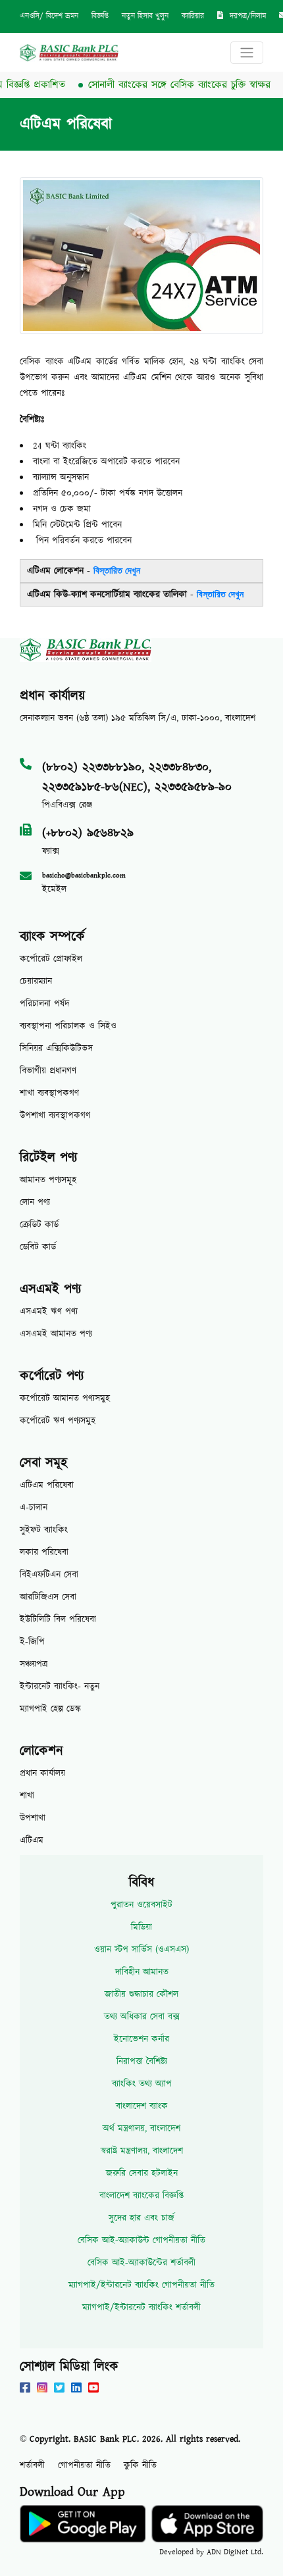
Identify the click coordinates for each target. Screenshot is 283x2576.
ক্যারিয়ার (193, 16)
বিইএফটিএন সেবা (49, 1575)
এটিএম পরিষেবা (47, 1485)
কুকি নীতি (140, 2465)
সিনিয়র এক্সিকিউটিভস (56, 1049)
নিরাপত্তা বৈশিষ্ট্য (142, 2062)
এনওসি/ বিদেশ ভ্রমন (49, 16)
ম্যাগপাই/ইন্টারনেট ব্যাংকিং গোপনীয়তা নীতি (141, 2285)
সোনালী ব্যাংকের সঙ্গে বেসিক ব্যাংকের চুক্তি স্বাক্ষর (166, 85)
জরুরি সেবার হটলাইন (142, 2173)
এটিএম (32, 1841)
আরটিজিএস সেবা (48, 1597)
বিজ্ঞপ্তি (100, 16)
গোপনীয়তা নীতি (84, 2465)
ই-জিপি (32, 1642)
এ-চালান (34, 1508)
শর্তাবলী (32, 2465)
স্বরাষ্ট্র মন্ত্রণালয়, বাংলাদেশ (142, 2151)
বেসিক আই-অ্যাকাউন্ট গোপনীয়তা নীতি (141, 2241)
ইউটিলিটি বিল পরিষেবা (58, 1620)
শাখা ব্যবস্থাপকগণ (49, 1093)
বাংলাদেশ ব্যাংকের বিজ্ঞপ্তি (141, 2196)
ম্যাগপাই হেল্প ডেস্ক (50, 1709)
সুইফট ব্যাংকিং (44, 1530)
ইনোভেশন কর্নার (141, 2039)
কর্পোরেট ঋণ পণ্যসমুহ (58, 1421)
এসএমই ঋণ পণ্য (49, 1312)
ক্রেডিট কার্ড (39, 1225)
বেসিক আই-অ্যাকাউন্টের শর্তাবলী (141, 2263)
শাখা (27, 1796)
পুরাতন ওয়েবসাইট (141, 1905)
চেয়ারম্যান (36, 981)
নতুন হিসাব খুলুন (145, 16)
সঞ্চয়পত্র (34, 1664)
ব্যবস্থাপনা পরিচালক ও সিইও (68, 1026)
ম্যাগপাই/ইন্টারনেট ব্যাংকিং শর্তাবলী (141, 2308)
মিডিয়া (141, 1927)
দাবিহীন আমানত (142, 1972)
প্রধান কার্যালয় (42, 1773)
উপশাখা (33, 1818)
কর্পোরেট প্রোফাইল (51, 959)
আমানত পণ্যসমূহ (48, 1180)
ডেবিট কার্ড (38, 1247)
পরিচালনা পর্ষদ (44, 1004)
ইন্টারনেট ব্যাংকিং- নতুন (60, 1687)
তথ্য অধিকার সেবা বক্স (142, 2017)
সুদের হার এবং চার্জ (141, 2218)
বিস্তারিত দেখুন (117, 571)
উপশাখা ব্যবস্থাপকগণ (55, 1116)
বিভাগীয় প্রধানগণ (48, 1071)
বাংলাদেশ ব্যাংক (142, 2106)
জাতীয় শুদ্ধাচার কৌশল (141, 1994)
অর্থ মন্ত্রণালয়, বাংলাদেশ (141, 2129)
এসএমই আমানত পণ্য (56, 1334)
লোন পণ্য (35, 1202)
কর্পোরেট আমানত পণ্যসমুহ (65, 1399)
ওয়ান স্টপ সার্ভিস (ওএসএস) (141, 1950)
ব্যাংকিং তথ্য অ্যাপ (142, 2084)
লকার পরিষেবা (44, 1552)
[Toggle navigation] (247, 53)
